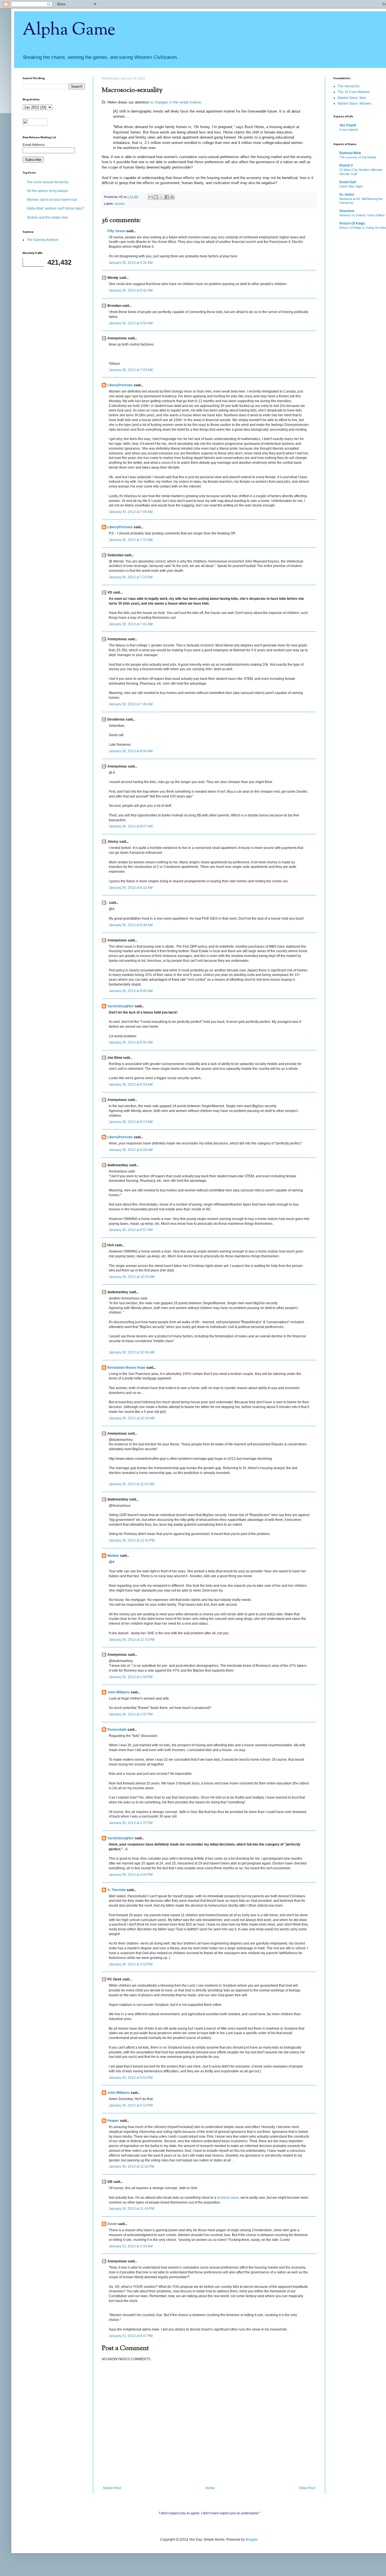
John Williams (119, 1692)
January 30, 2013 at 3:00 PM (131, 1875)
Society (120, 204)
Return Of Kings (352, 223)
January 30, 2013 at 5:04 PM (131, 2078)
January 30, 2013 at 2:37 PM (131, 1714)
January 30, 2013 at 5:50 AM (131, 323)
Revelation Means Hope (126, 1368)
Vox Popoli (348, 125)
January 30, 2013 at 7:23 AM (131, 577)
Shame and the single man (47, 217)
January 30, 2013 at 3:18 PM (131, 1964)
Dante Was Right (351, 186)
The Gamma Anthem (43, 240)
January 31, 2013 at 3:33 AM (131, 2246)
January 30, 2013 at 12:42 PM (132, 1640)
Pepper (113, 2121)
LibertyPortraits (120, 385)
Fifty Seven (116, 231)
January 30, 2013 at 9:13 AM (131, 1122)
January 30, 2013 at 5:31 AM (131, 263)
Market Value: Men (352, 98)
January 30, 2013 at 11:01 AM (132, 1484)
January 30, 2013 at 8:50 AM (131, 1042)
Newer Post (112, 2488)
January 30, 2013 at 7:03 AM (131, 370)
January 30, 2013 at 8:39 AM (131, 925)
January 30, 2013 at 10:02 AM (132, 1277)
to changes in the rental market (175, 102)
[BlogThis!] (156, 197)
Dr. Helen (347, 195)
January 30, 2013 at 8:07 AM (131, 826)
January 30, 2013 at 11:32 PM (132, 2167)
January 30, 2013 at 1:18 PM (131, 1677)
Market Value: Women (354, 104)
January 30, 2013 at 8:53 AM (131, 1085)
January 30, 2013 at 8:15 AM (131, 888)
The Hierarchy (349, 86)
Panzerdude (117, 1730)
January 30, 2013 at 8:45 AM (131, 991)
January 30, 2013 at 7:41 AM (131, 624)
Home (210, 2488)
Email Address (34, 145)
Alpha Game (69, 30)
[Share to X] (161, 197)
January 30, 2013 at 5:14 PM (131, 2105)
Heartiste (347, 211)
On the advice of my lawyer (47, 191)
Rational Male (350, 153)
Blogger (251, 2540)
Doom (112, 2224)
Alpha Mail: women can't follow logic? (56, 208)
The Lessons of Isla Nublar (358, 157)
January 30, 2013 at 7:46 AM (131, 704)
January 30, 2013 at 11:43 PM (132, 2209)
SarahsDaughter (121, 1006)
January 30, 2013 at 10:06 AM (132, 1352)
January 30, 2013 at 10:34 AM (132, 1418)
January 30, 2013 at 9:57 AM (131, 1230)
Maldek (113, 1556)
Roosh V (346, 165)
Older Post (307, 2488)
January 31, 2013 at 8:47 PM (131, 2336)
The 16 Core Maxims (354, 92)
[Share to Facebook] (167, 197)
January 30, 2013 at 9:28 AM (131, 1150)
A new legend (348, 130)
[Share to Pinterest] (172, 197)
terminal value (228, 2198)
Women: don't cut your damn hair (52, 200)
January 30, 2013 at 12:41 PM (132, 1540)
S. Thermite (117, 1890)
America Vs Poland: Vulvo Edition (362, 215)
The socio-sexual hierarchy (48, 182)
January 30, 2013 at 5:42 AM (131, 290)
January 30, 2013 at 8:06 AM (131, 751)
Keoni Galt (348, 182)
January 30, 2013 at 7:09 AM (131, 512)
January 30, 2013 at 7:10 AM (131, 540)
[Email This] (151, 197)
